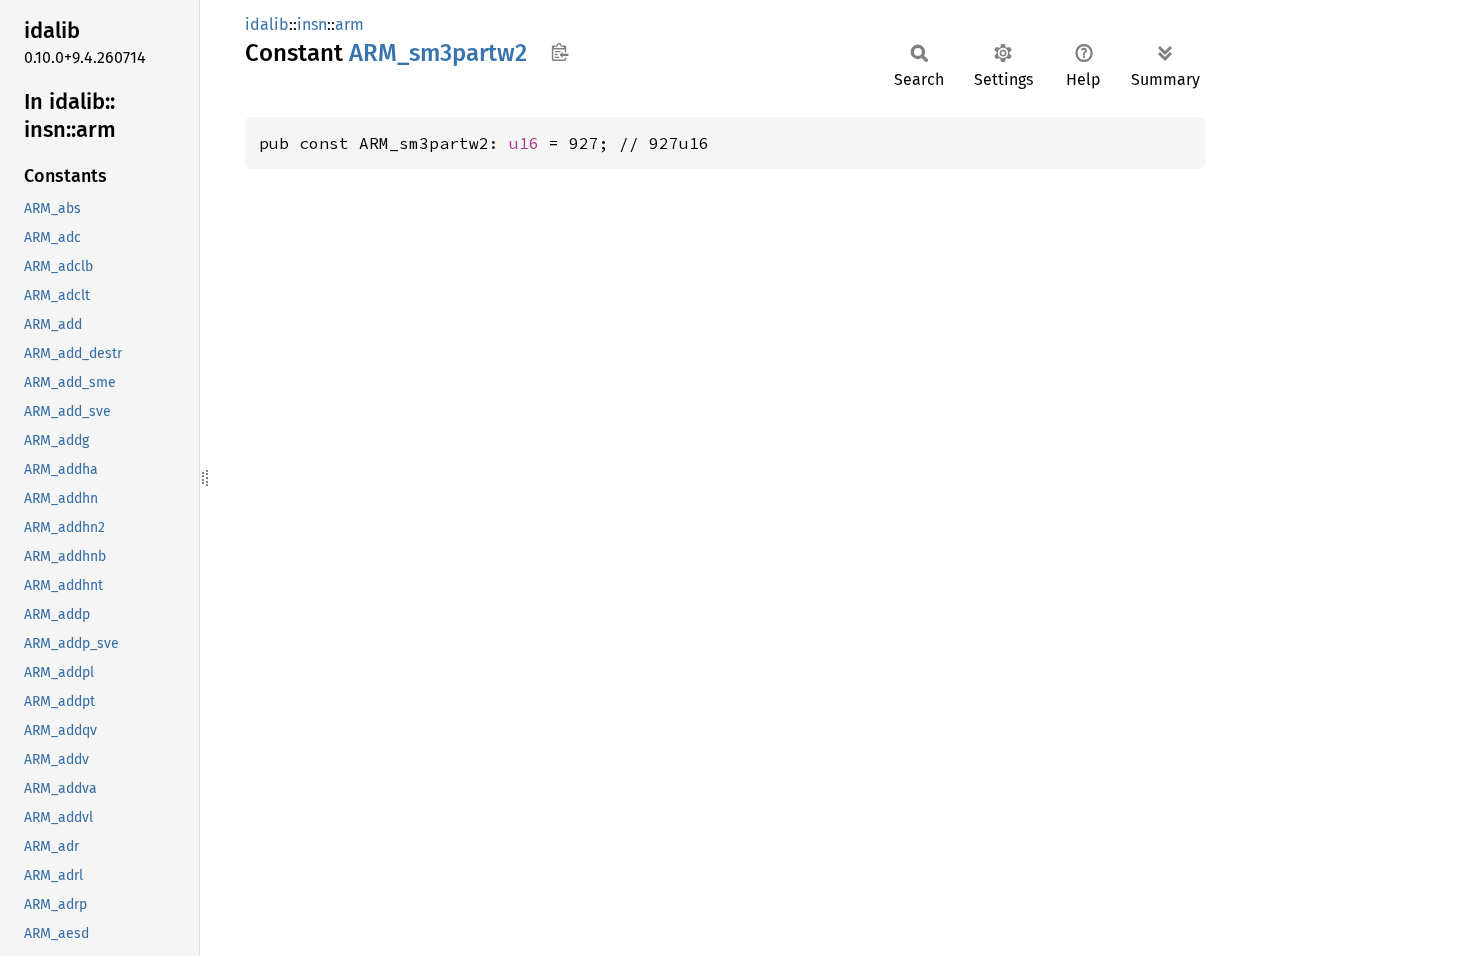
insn (312, 24)
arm (349, 24)
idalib (267, 24)
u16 (524, 143)
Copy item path (559, 52)
